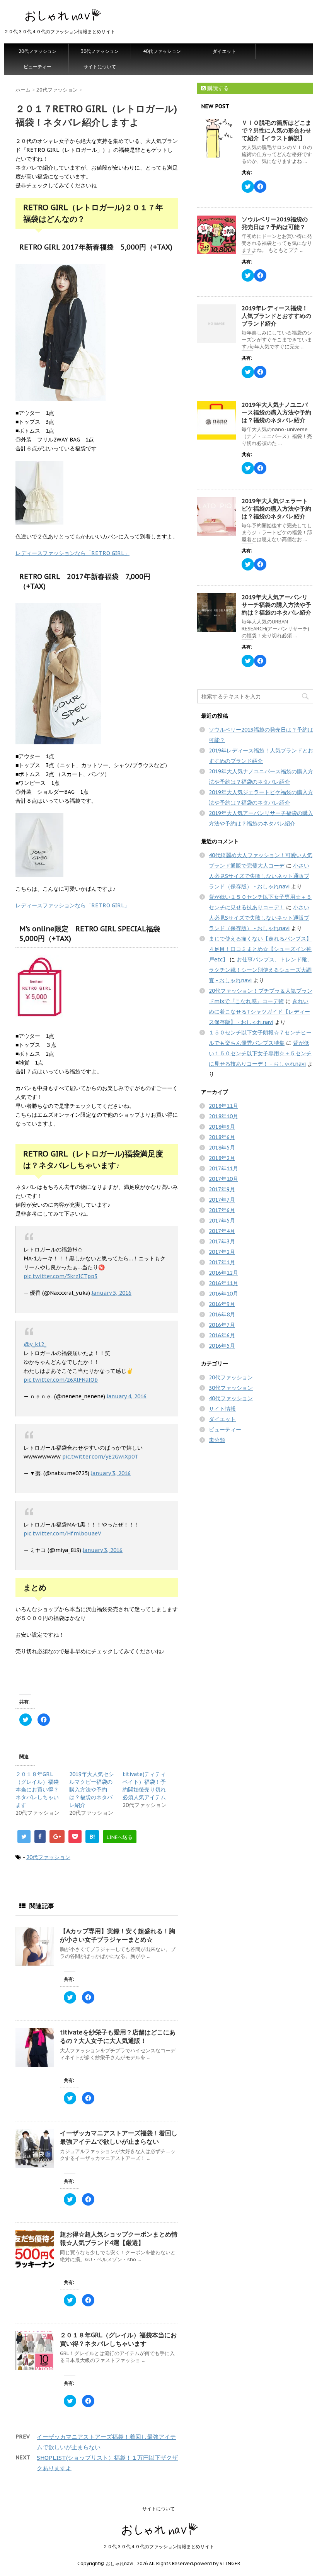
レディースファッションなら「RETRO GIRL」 (72, 553)
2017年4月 (222, 1231)
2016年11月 (223, 1283)
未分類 (217, 1440)
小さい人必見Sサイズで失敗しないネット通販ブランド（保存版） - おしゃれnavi (259, 876)
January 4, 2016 (127, 1396)
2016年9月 (222, 1304)
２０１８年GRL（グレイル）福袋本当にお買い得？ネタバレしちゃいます (37, 1790)
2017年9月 (222, 1189)
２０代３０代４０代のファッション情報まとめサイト (158, 2546)
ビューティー (37, 67)
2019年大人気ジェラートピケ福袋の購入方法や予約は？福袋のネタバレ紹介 (276, 509)
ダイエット (224, 51)
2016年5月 (222, 1346)
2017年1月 (222, 1262)
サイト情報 (222, 1409)
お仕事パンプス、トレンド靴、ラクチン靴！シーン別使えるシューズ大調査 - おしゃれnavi (261, 970)
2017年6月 (222, 1210)
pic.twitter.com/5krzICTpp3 (61, 1276)
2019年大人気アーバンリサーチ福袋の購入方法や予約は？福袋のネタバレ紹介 (276, 605)
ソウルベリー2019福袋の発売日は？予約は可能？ (275, 223)
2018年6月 (222, 1137)
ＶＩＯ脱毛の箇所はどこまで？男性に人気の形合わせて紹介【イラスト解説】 (276, 130)
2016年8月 (222, 1314)
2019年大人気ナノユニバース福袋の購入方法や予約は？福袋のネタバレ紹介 (276, 412)
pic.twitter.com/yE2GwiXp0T (100, 1457)
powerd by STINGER (217, 2563)
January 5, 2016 (112, 1293)
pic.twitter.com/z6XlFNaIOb (61, 1380)
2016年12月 (223, 1273)
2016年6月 (222, 1335)
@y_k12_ (35, 1344)
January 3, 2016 (111, 1473)
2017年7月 (222, 1200)
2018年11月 (223, 1106)
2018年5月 (222, 1148)
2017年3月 (222, 1241)
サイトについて (100, 67)
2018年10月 (223, 1116)
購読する (217, 88)
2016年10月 (223, 1294)
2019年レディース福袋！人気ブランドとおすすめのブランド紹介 (276, 316)
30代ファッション (100, 51)
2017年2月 (222, 1252)
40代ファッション (162, 51)
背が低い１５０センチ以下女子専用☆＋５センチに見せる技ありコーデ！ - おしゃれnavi (260, 1053)
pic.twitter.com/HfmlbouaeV (62, 1533)
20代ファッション (37, 51)
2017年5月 (222, 1221)
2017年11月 (223, 1168)
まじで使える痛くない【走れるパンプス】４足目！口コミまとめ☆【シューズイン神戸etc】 (260, 949)
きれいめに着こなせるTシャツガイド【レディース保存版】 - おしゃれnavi (259, 1012)
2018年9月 (222, 1127)
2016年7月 (222, 1325)
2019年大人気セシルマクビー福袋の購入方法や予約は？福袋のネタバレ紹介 (92, 1790)
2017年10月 (223, 1179)
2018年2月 (222, 1158)
